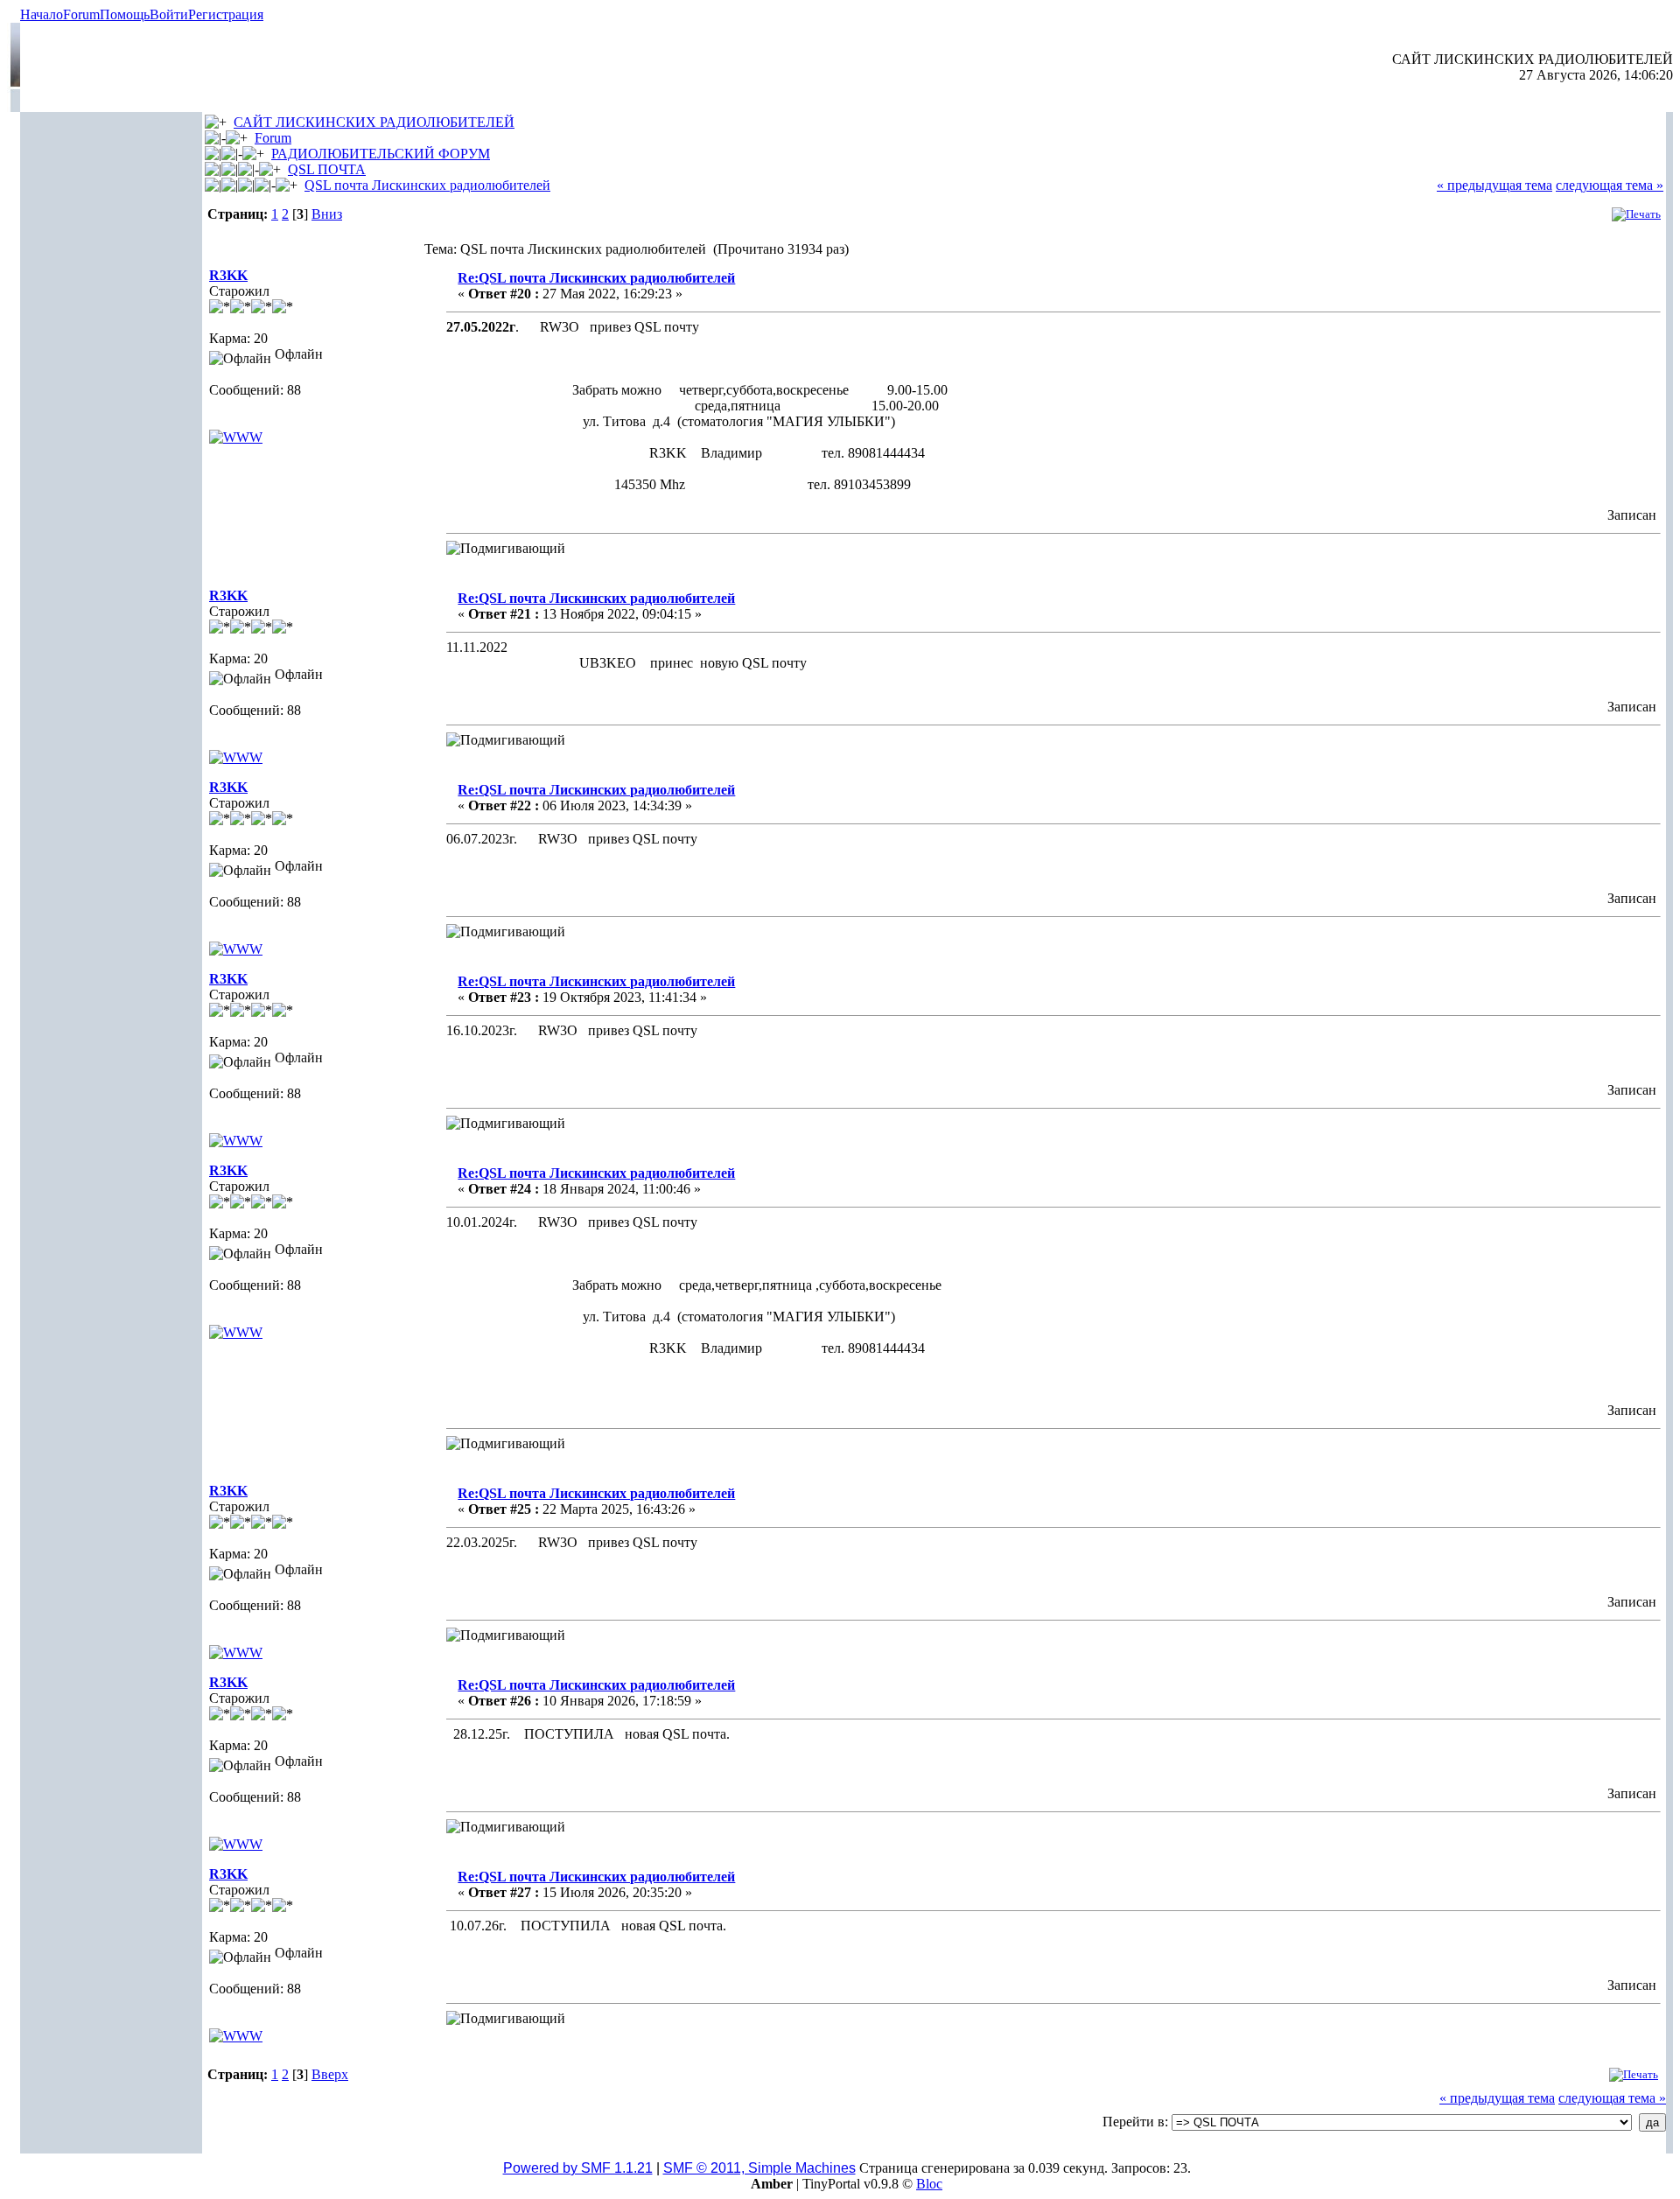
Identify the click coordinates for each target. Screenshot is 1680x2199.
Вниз (327, 214)
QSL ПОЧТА (327, 169)
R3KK (228, 275)
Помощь (125, 14)
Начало (42, 14)
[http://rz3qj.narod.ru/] (236, 437)
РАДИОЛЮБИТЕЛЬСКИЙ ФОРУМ (381, 154)
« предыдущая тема (1494, 185)
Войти (169, 14)
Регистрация (226, 14)
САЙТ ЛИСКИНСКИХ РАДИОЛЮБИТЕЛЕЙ (374, 122)
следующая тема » (1610, 185)
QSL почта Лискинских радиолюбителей (427, 185)
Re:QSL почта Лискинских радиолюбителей (596, 278)
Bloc (929, 2184)
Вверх (330, 2074)
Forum (81, 14)
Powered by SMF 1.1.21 (578, 2168)
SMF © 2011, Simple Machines (759, 2168)
